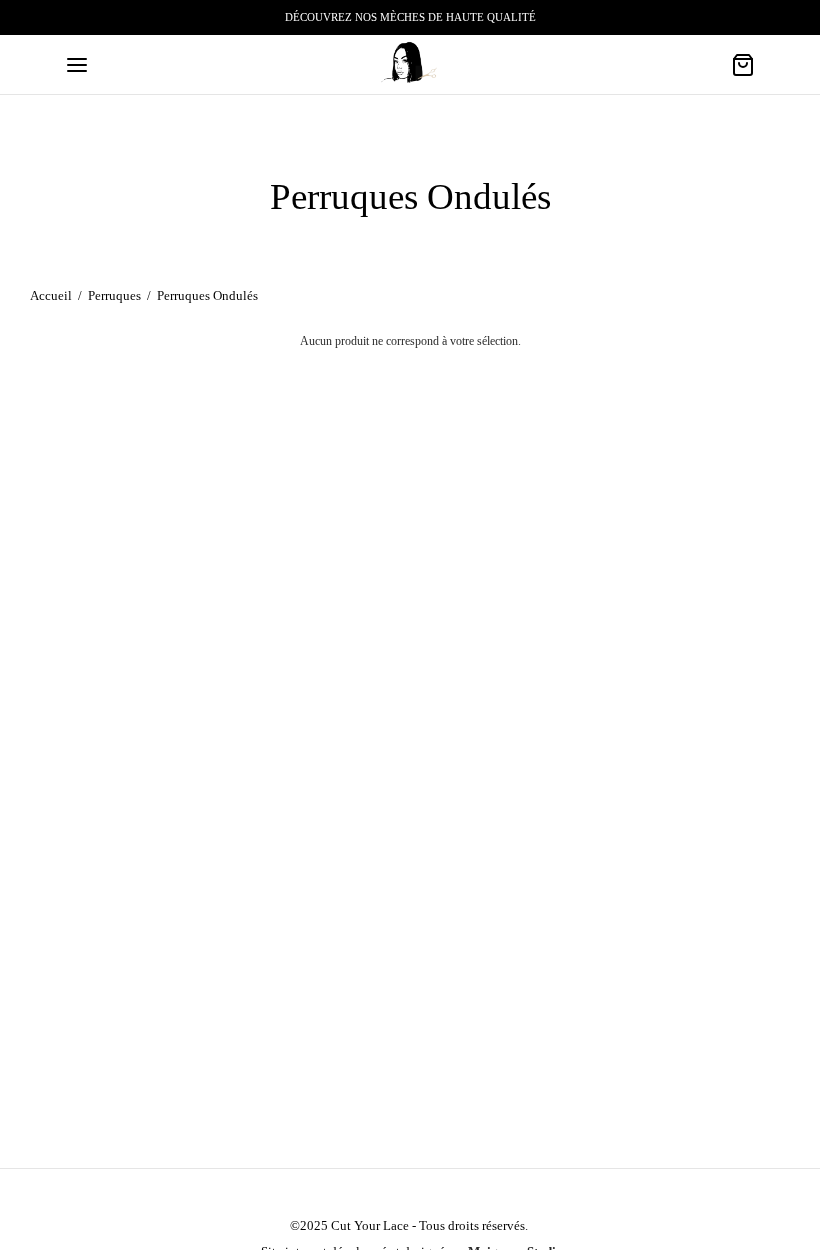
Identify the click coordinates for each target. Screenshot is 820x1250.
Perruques (114, 295)
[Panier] (743, 65)
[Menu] (77, 65)
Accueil (51, 295)
